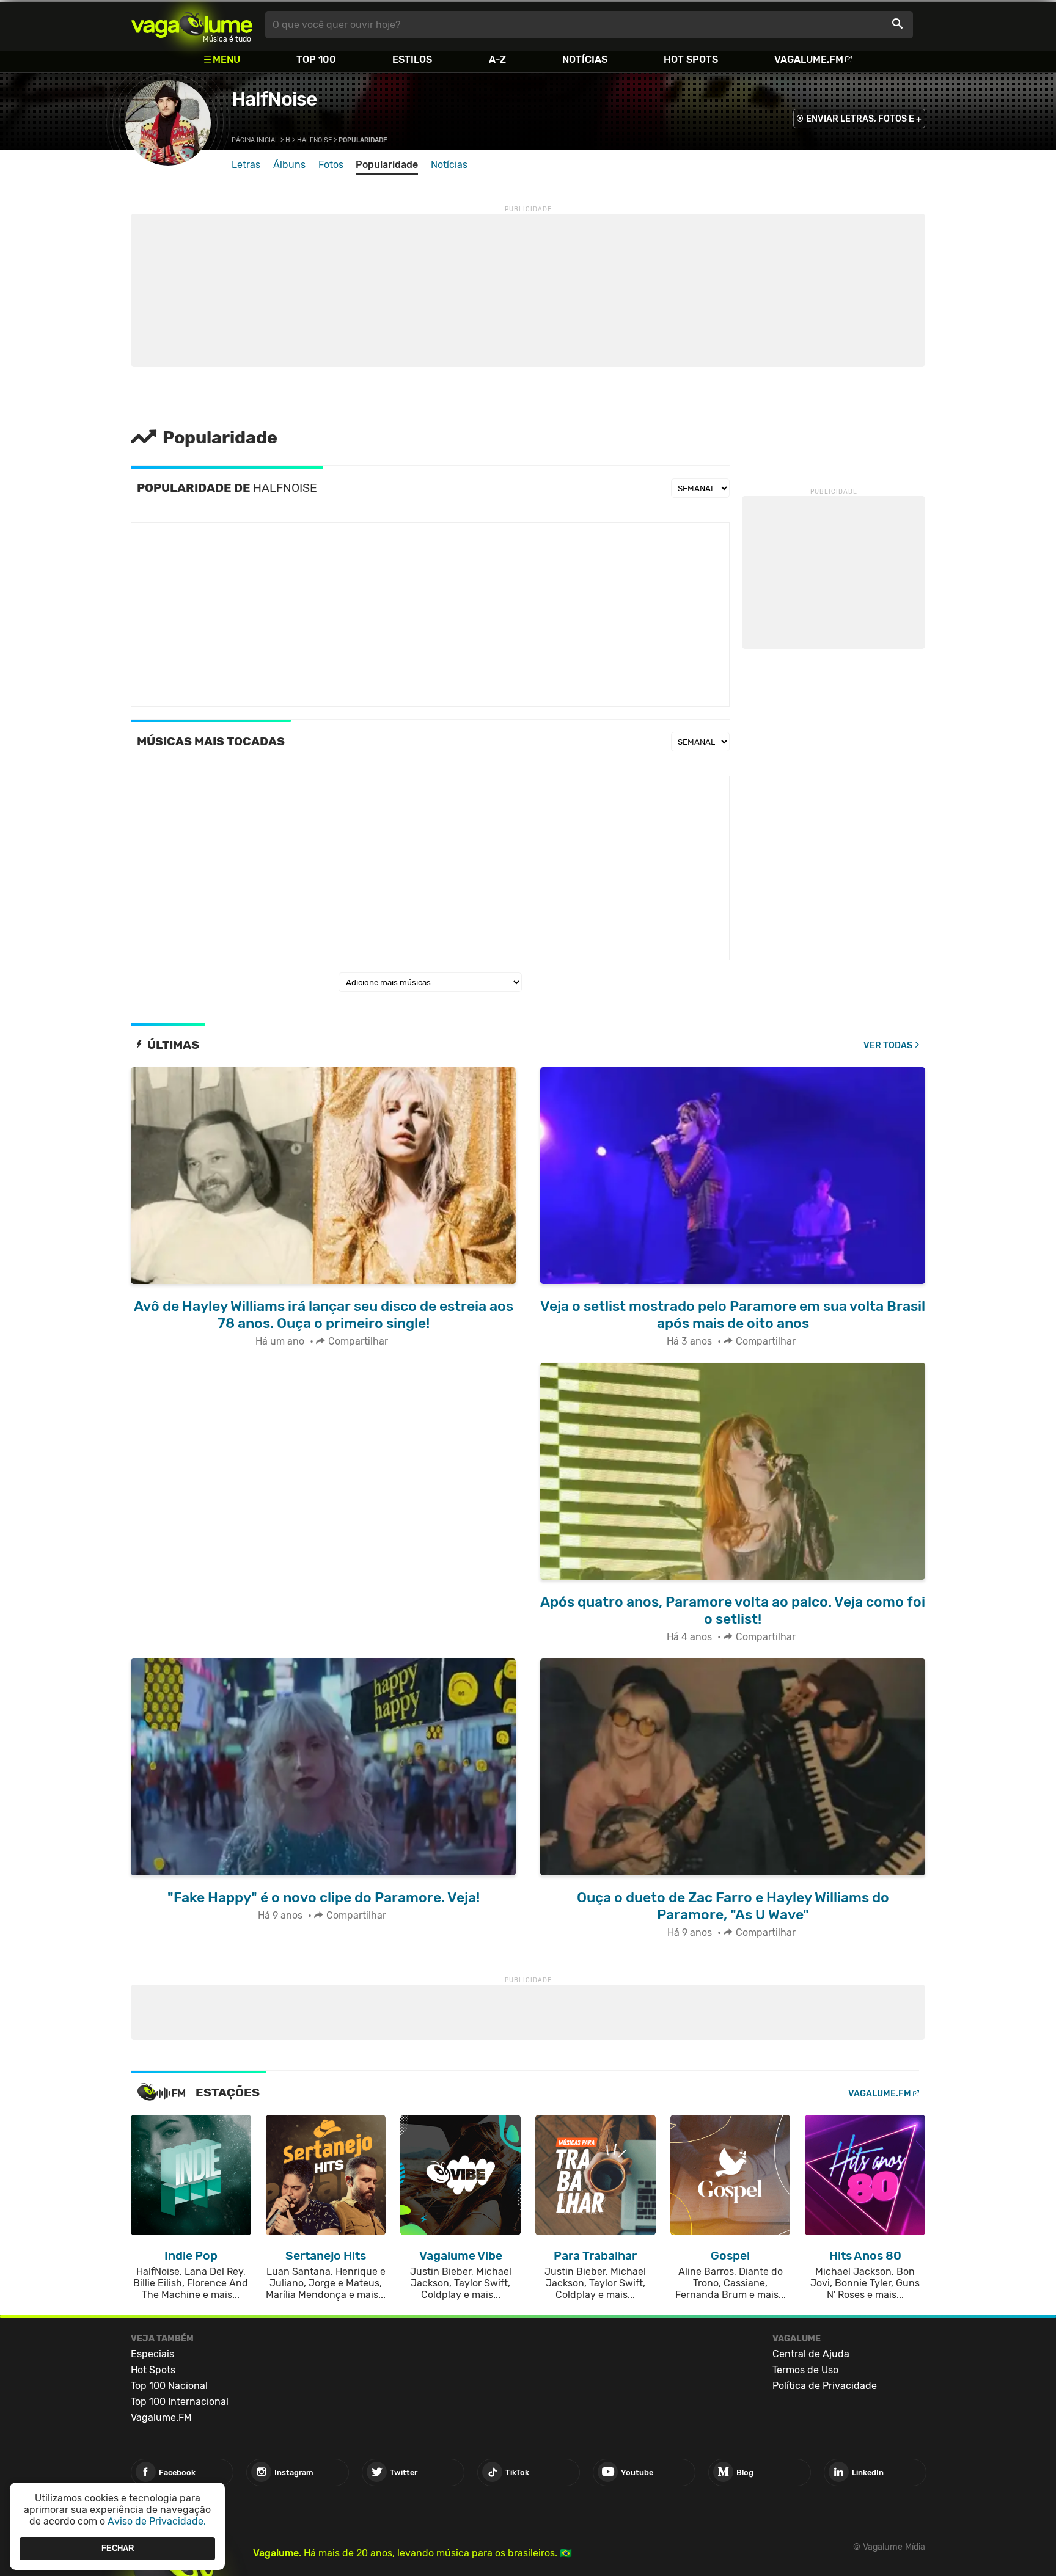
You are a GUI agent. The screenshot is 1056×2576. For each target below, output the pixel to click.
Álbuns (289, 165)
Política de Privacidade (825, 2386)
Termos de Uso (805, 2370)
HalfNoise (274, 99)
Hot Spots (691, 60)
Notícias (585, 60)
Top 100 (316, 60)
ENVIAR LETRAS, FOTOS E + (864, 119)
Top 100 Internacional (180, 2402)
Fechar (118, 2548)
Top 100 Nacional (169, 2386)
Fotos (331, 165)
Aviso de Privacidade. (157, 2521)
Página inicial (255, 140)
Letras (246, 165)
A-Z (497, 60)
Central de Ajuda (811, 2354)
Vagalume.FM (809, 60)
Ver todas (888, 1045)
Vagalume (192, 25)
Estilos (412, 60)
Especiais (152, 2354)
